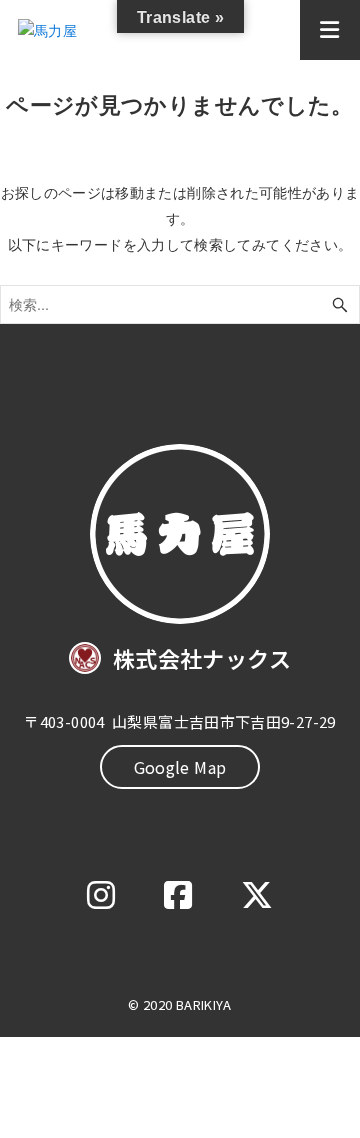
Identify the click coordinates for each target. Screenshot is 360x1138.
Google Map (180, 767)
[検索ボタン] (340, 304)
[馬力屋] (87, 30)
